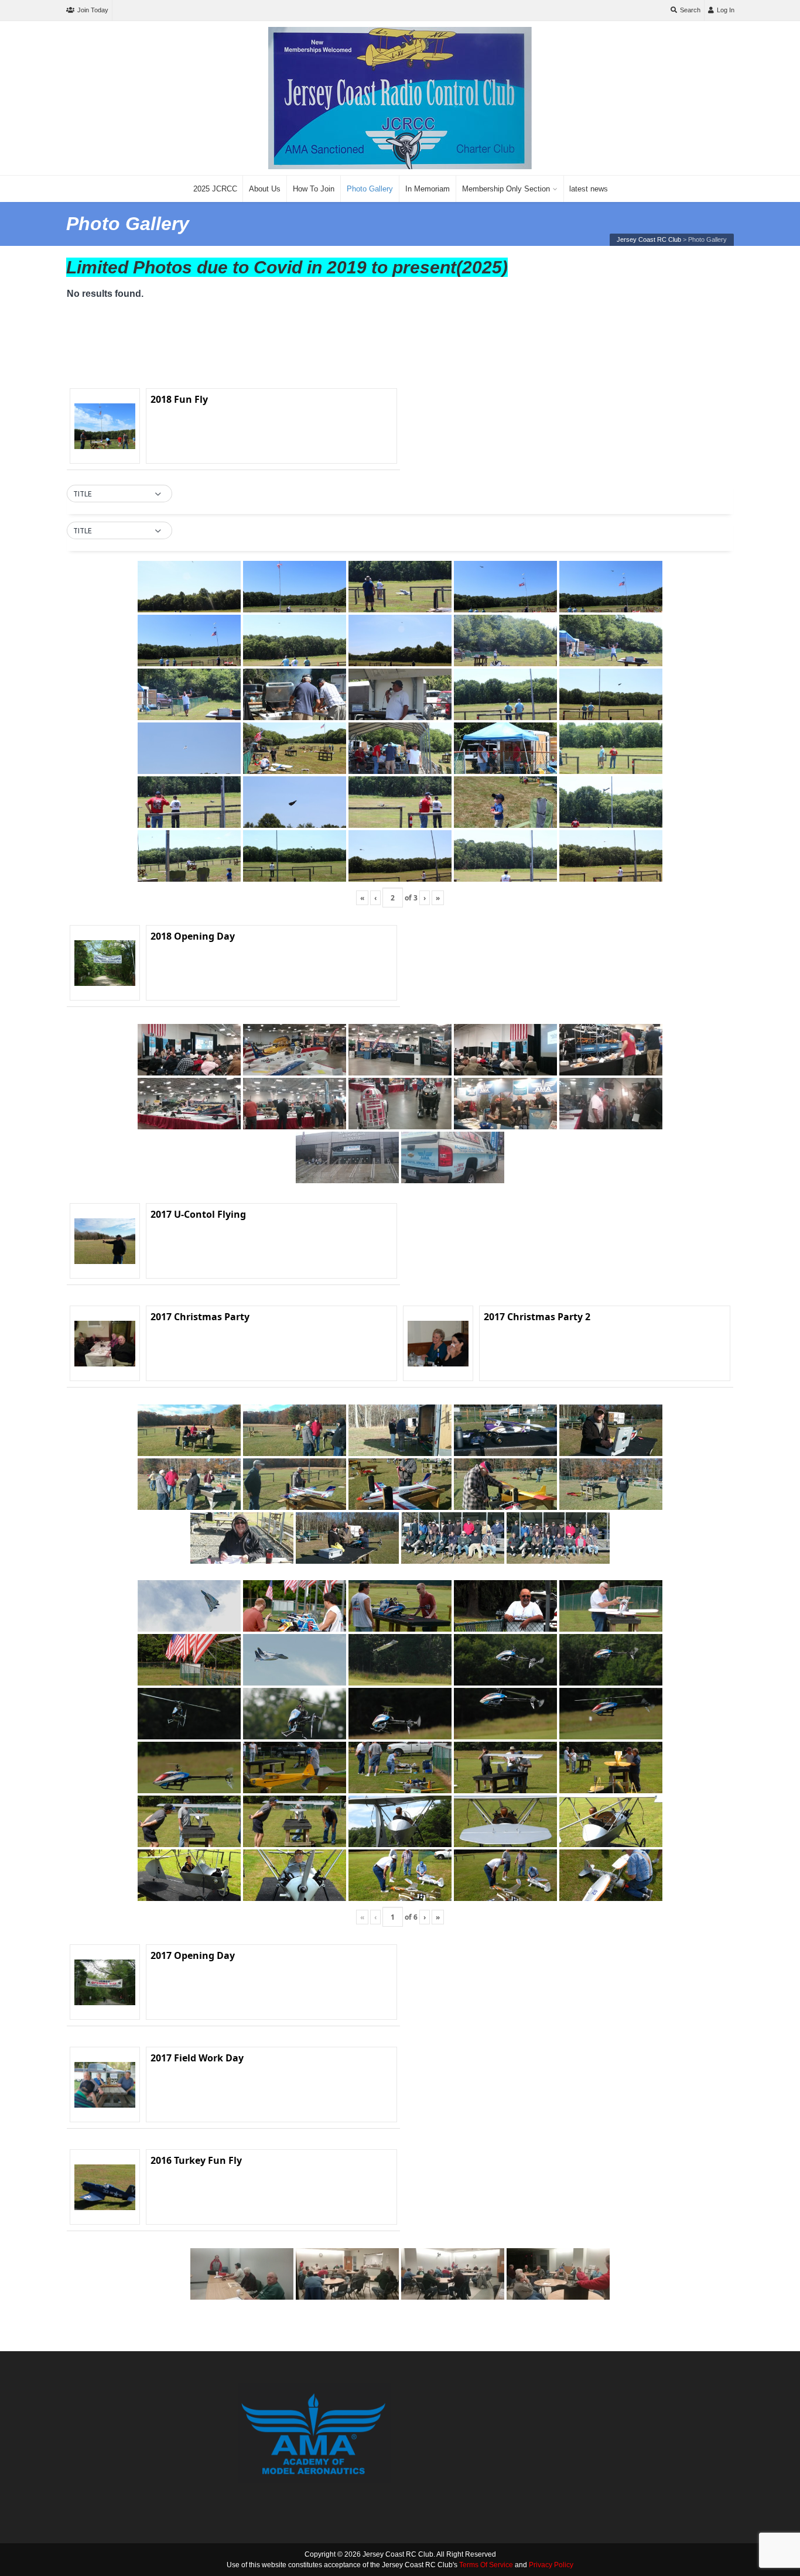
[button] (119, 494)
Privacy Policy (551, 2565)
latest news (589, 189)
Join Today (93, 10)
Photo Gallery (370, 189)
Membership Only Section (506, 189)
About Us (265, 189)
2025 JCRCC (215, 189)
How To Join (314, 189)
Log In (726, 10)
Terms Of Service (486, 2565)
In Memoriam (428, 189)
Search (690, 10)
